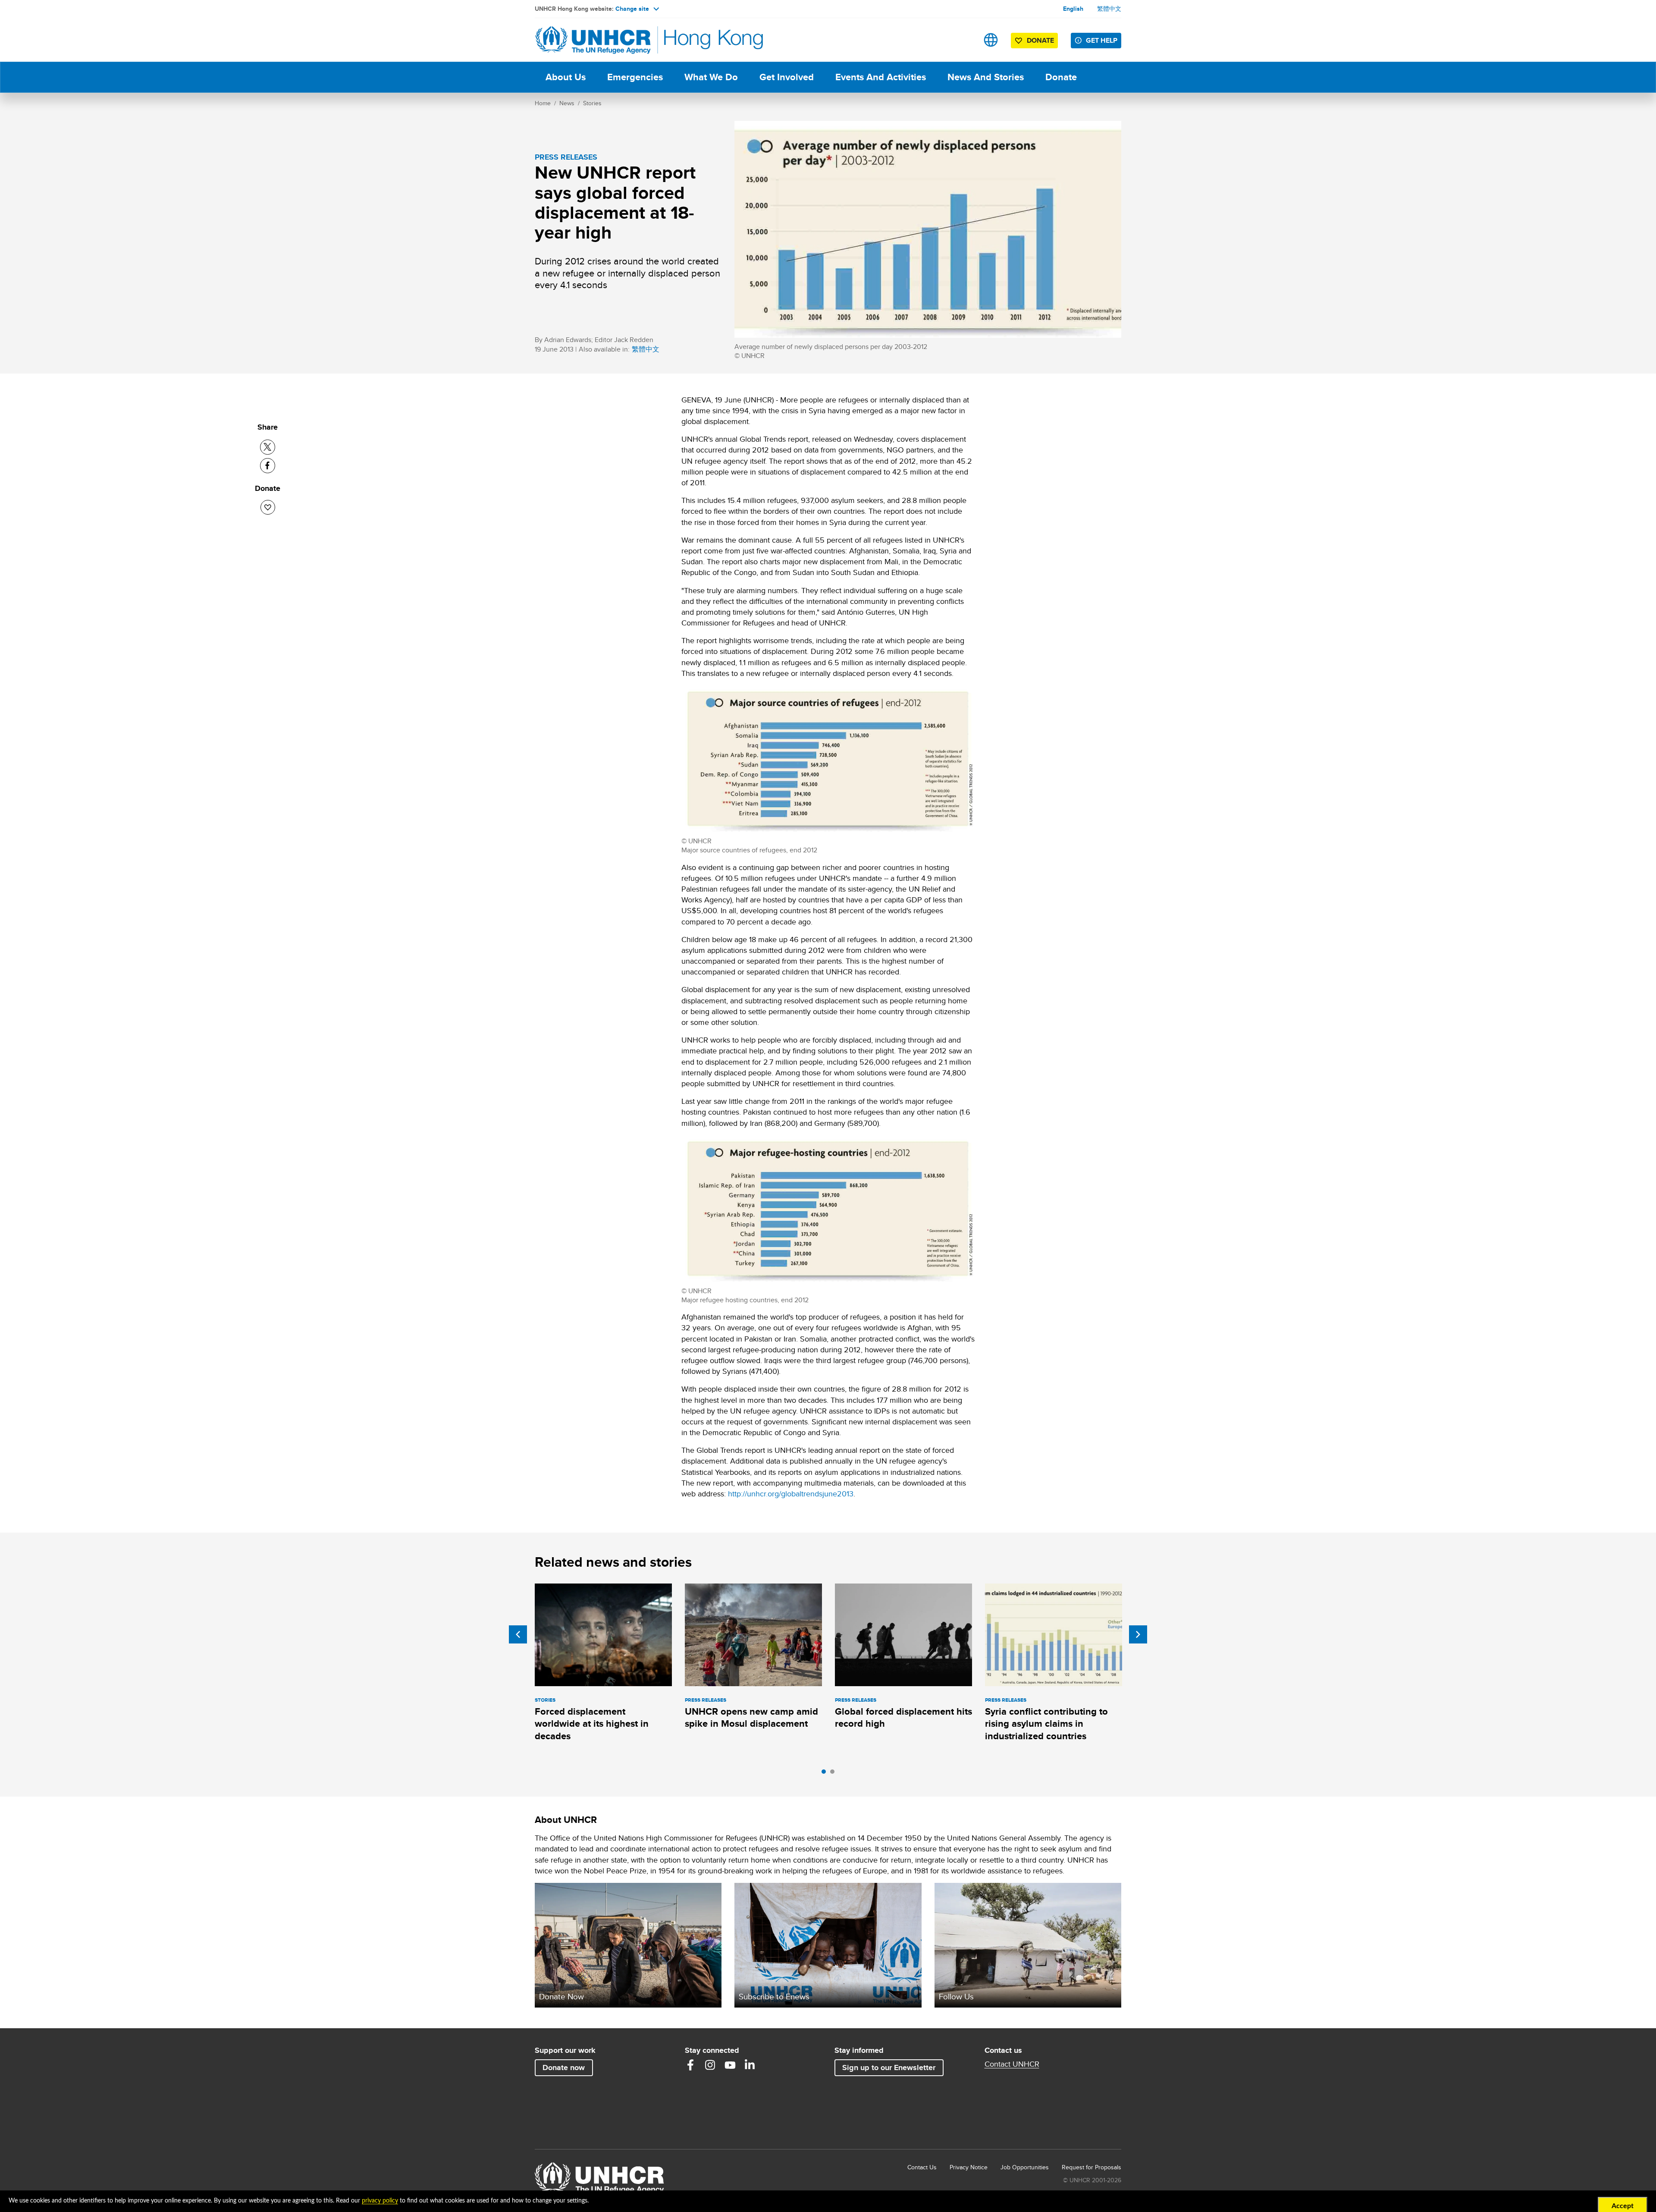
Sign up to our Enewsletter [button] (889, 2067)
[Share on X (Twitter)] (268, 447)
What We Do (711, 77)
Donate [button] (1040, 40)
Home (543, 103)
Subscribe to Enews (774, 1996)
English (1073, 9)
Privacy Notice (969, 2167)
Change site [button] (632, 9)
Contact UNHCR (1012, 2064)
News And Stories (986, 77)
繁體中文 (1109, 9)
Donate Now (561, 1996)
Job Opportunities (1025, 2167)
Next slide (1138, 1634)
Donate (1061, 77)
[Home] (595, 40)
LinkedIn (750, 2065)
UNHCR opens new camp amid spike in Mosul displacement (751, 1717)
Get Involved (787, 77)
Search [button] (964, 40)
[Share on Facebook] (268, 466)
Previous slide (518, 1634)
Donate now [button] (564, 2067)
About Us (566, 77)
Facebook (690, 2065)
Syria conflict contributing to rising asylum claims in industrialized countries (1046, 1724)
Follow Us (956, 1996)
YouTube (730, 2065)
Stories (592, 103)
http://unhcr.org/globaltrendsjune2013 (791, 1494)
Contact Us (922, 2167)
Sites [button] (991, 40)
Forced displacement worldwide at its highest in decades (592, 1724)
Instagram (710, 2065)
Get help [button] (1102, 40)
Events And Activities (881, 77)
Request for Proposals (1091, 2167)
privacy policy (380, 2201)
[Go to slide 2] (834, 1774)
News (567, 103)
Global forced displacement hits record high (903, 1717)
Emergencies (635, 77)
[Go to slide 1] (826, 1774)
